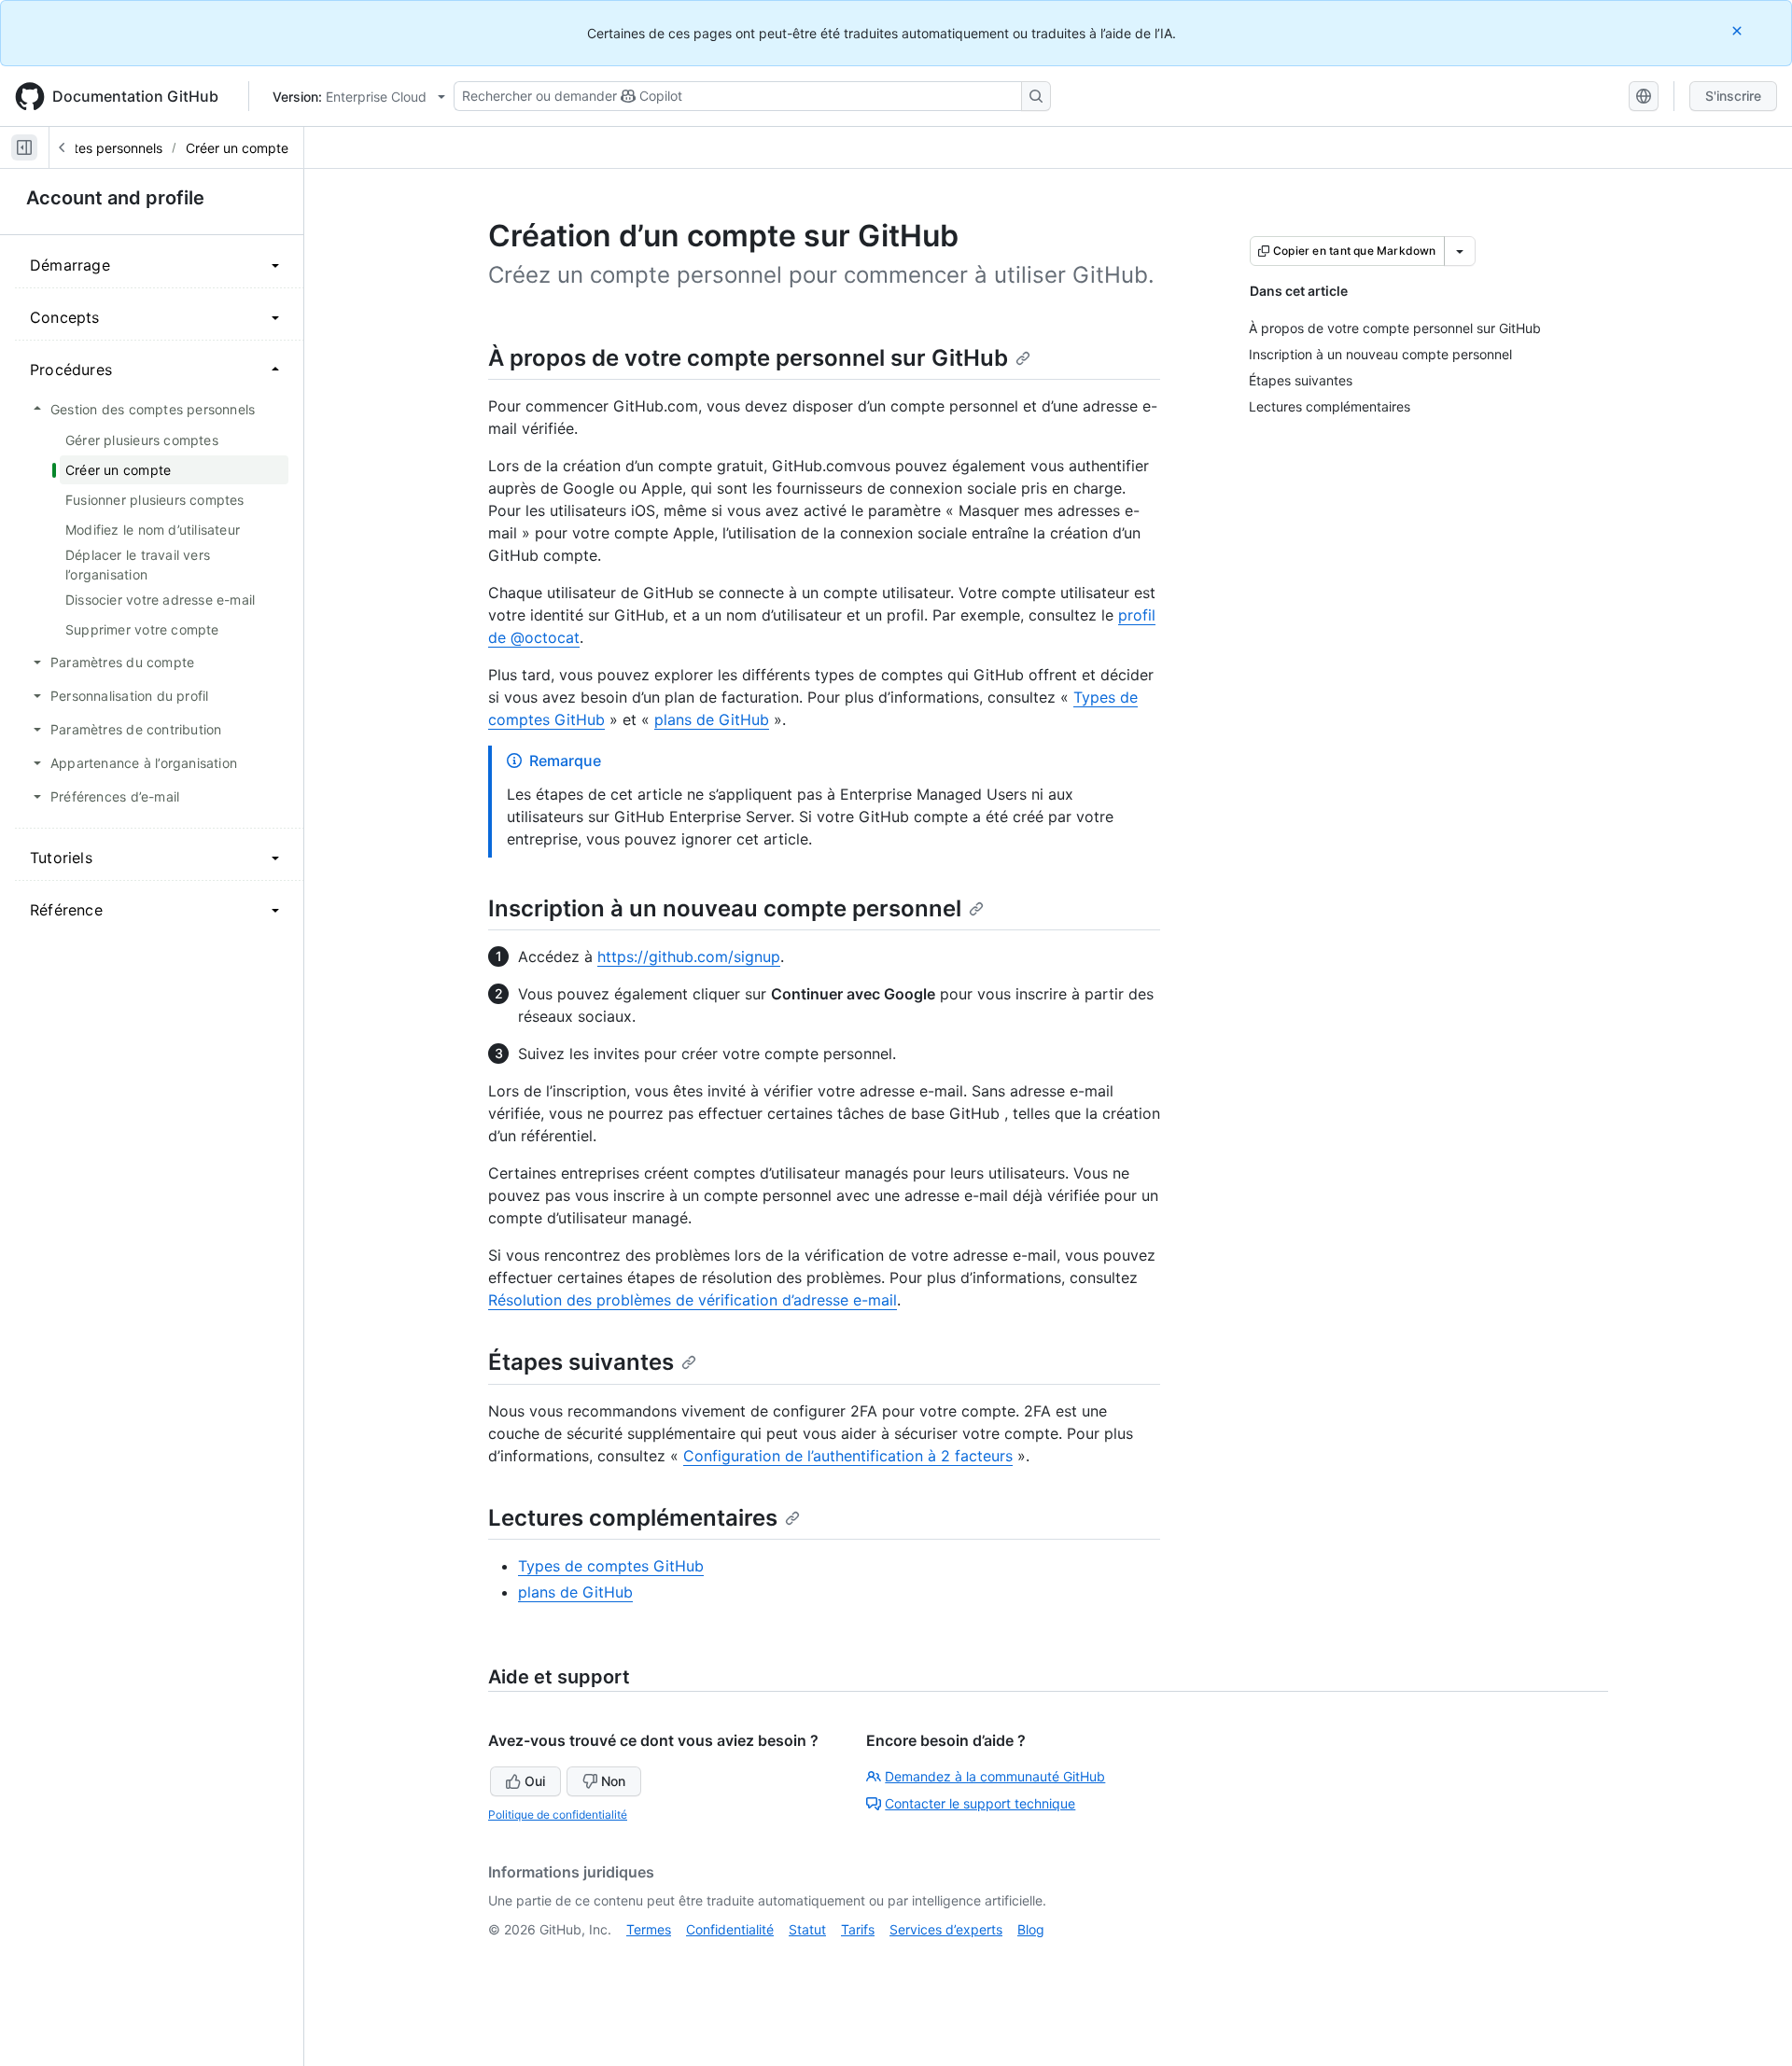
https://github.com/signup (689, 956)
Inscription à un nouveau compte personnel (725, 908)
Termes (649, 1929)
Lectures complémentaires (633, 1518)
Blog (1031, 1929)
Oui (535, 1781)
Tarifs (858, 1929)
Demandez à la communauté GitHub (995, 1776)
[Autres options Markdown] (1460, 251)
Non (613, 1781)
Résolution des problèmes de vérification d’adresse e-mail (693, 1300)
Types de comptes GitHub (611, 1566)
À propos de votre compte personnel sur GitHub (748, 358)
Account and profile (115, 198)
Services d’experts (946, 1929)
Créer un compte (237, 148)
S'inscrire (1733, 96)
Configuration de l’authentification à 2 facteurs (848, 1456)
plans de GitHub (712, 719)
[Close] (1739, 30)
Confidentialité (730, 1929)
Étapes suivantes (581, 1362)
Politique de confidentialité (558, 1815)
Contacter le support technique (980, 1803)
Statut (807, 1929)
